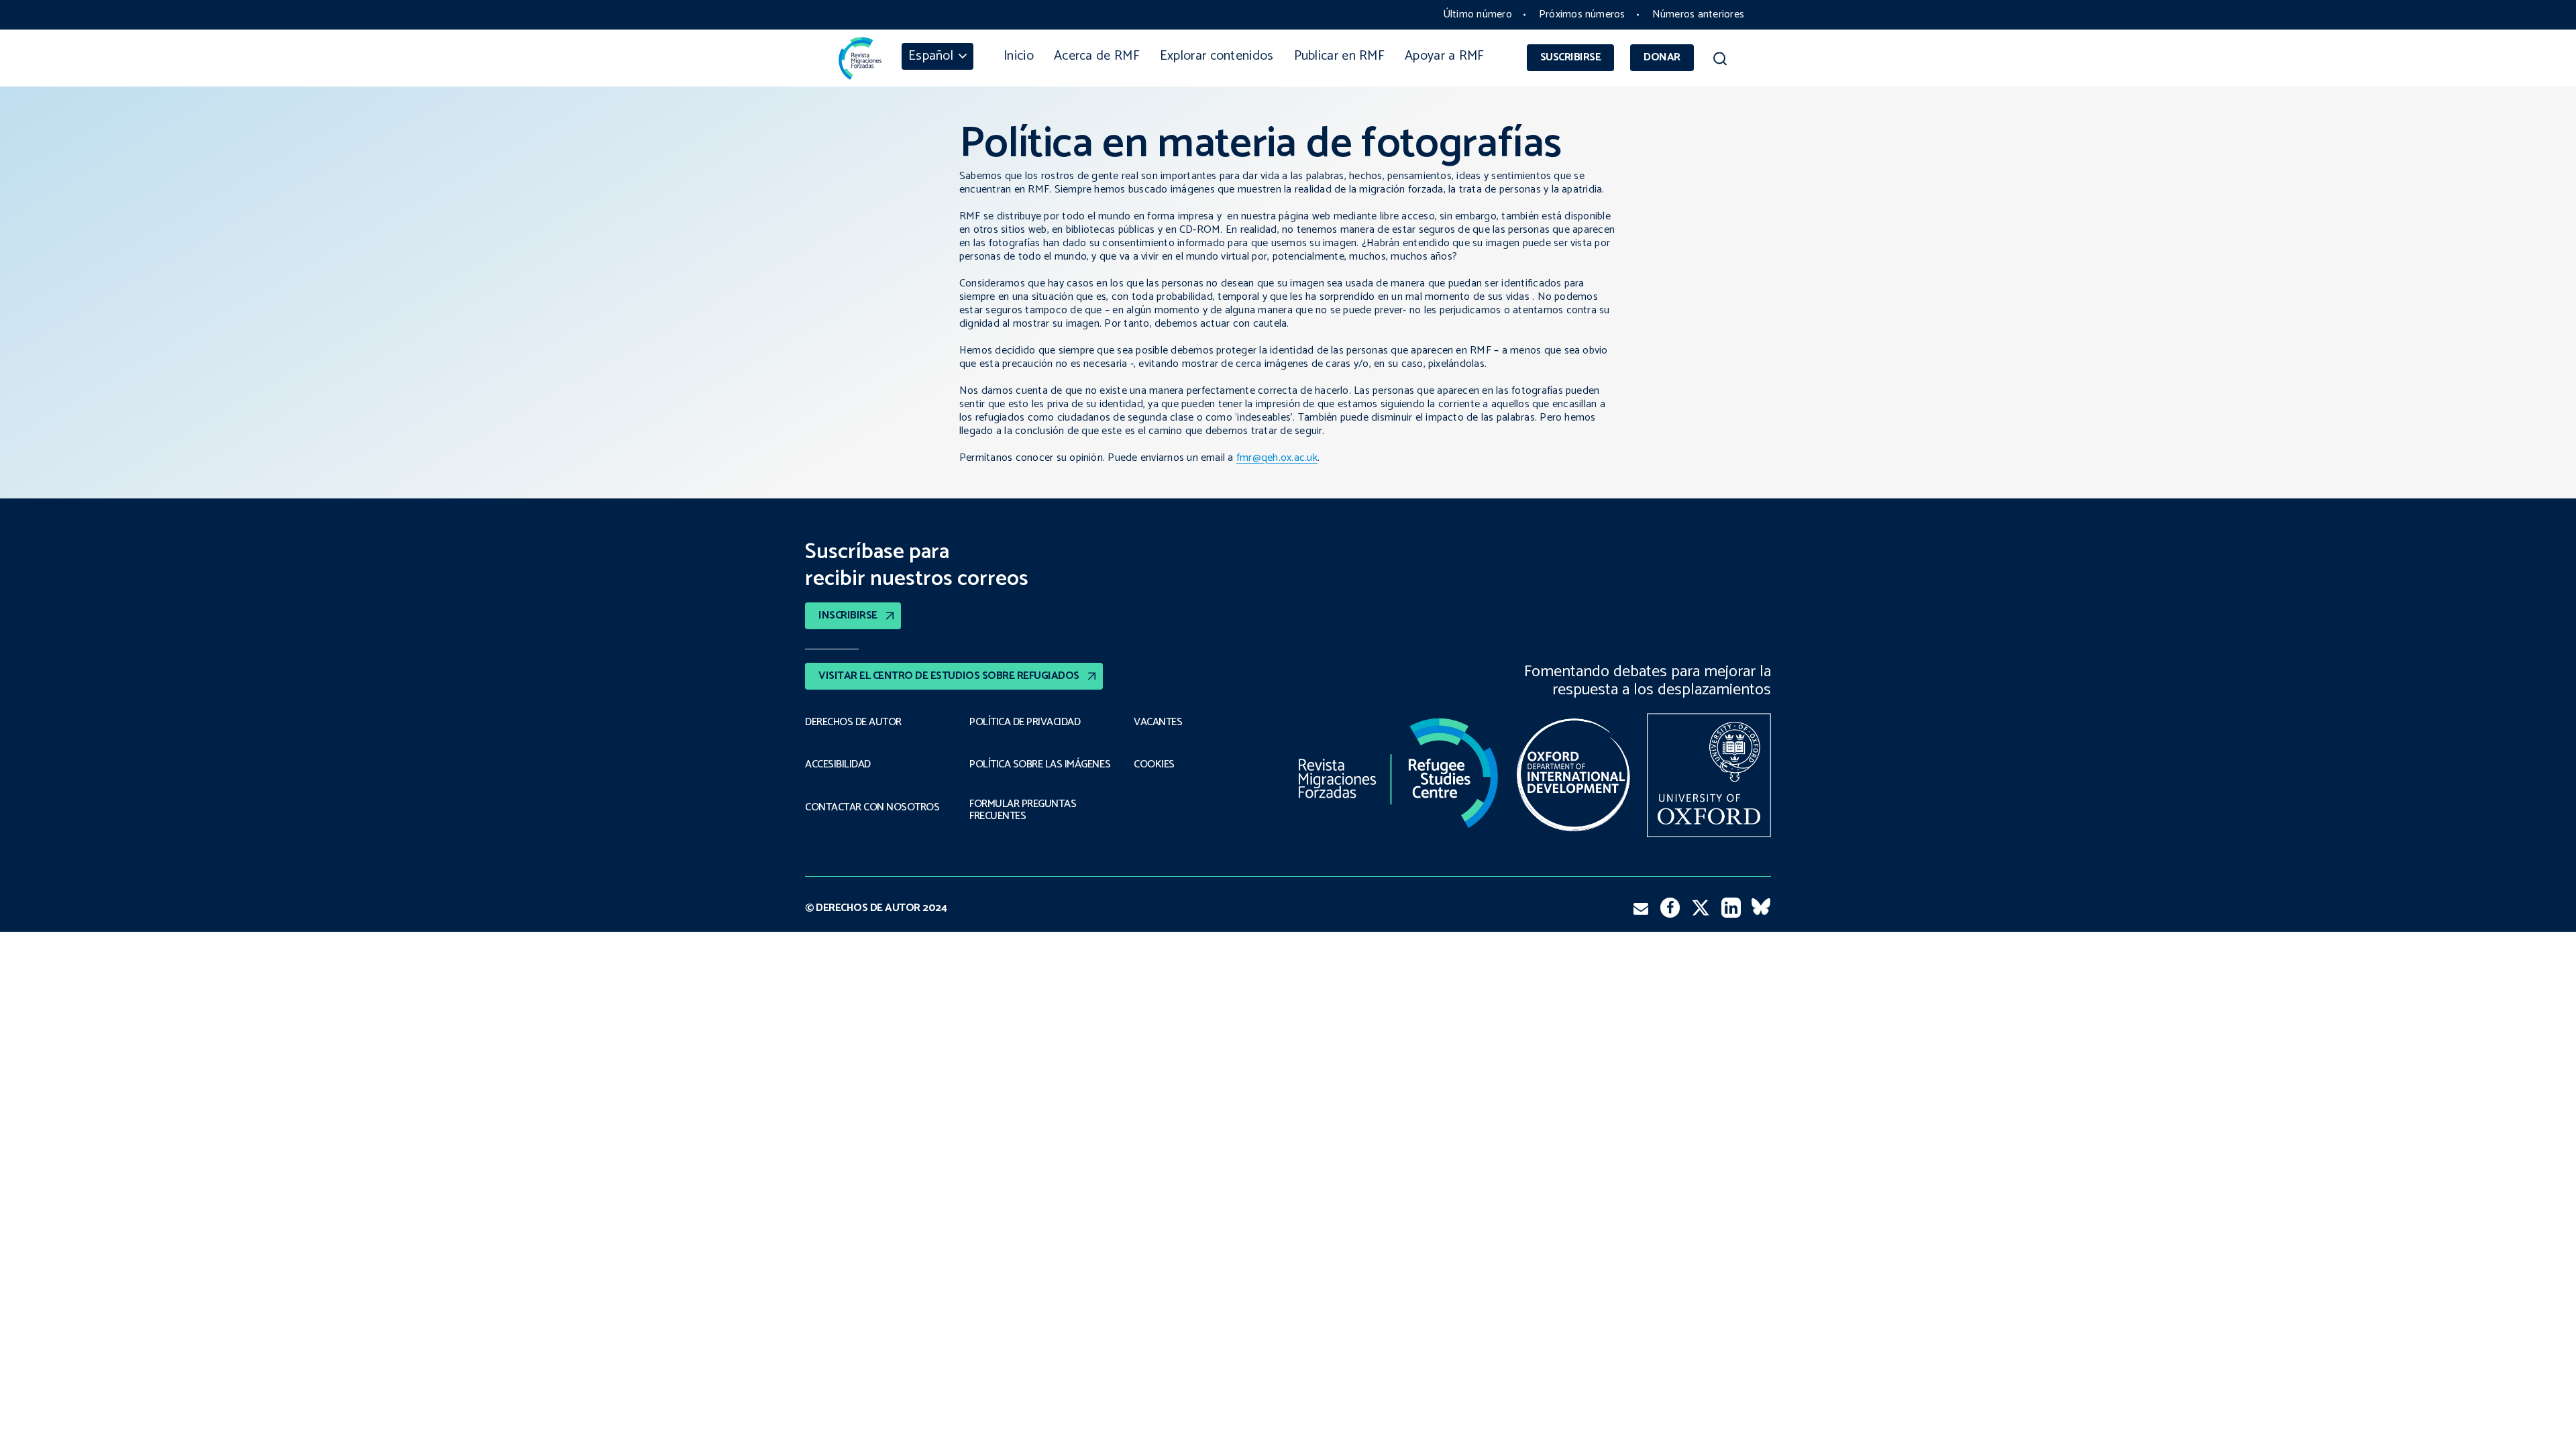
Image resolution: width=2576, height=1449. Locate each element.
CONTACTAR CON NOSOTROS (872, 808)
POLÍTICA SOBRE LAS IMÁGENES (1040, 765)
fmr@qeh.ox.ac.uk (1277, 458)
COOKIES (1154, 765)
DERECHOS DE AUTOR (853, 722)
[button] (1720, 61)
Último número (1478, 14)
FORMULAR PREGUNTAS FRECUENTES (1023, 811)
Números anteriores (1698, 14)
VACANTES (1158, 722)
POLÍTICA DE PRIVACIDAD (1025, 722)
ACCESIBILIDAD (838, 765)
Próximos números (1582, 14)
